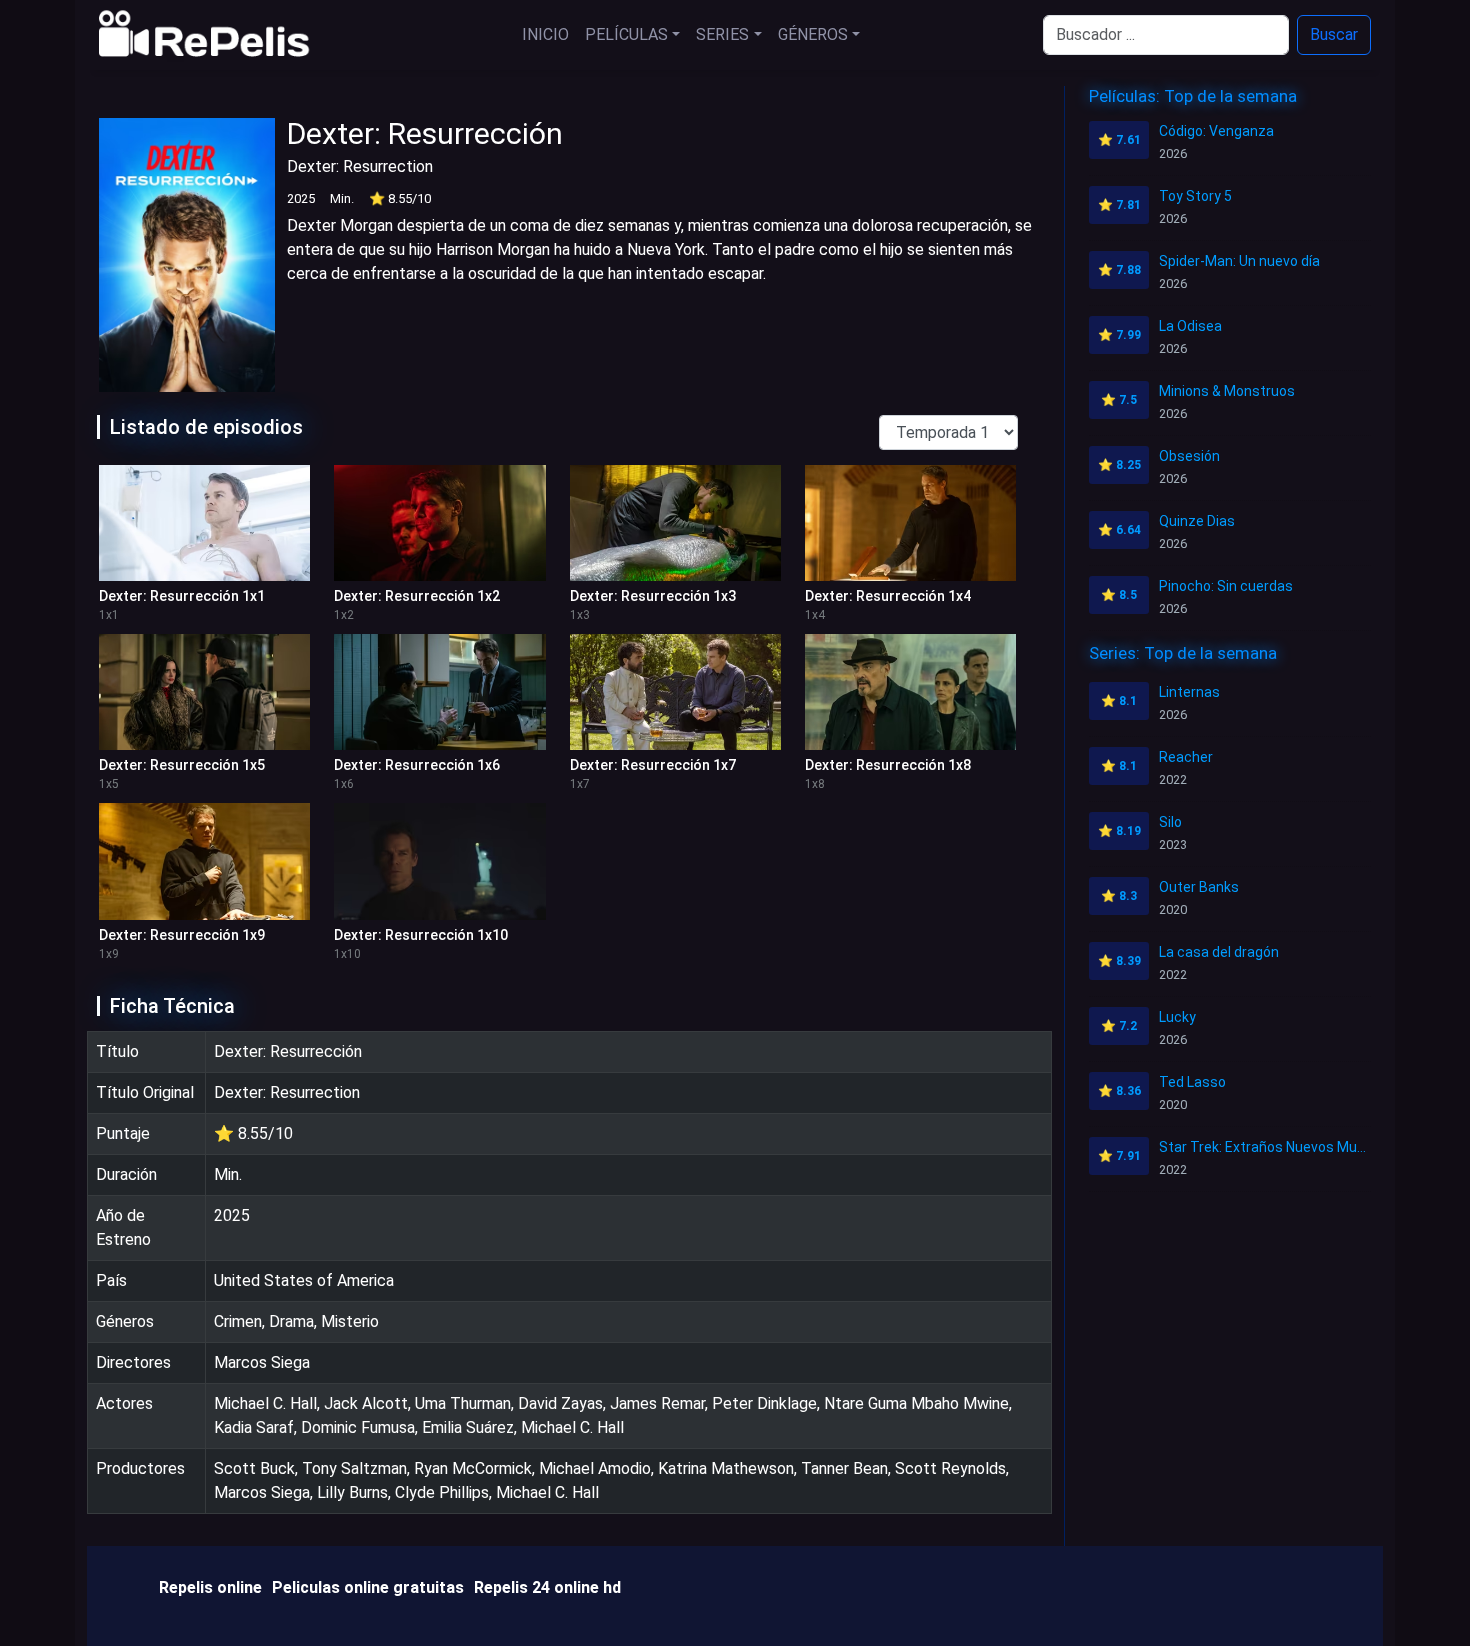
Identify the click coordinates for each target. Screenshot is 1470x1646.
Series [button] (722, 34)
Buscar (1334, 34)
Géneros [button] (813, 34)
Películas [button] (626, 34)
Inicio (545, 34)
